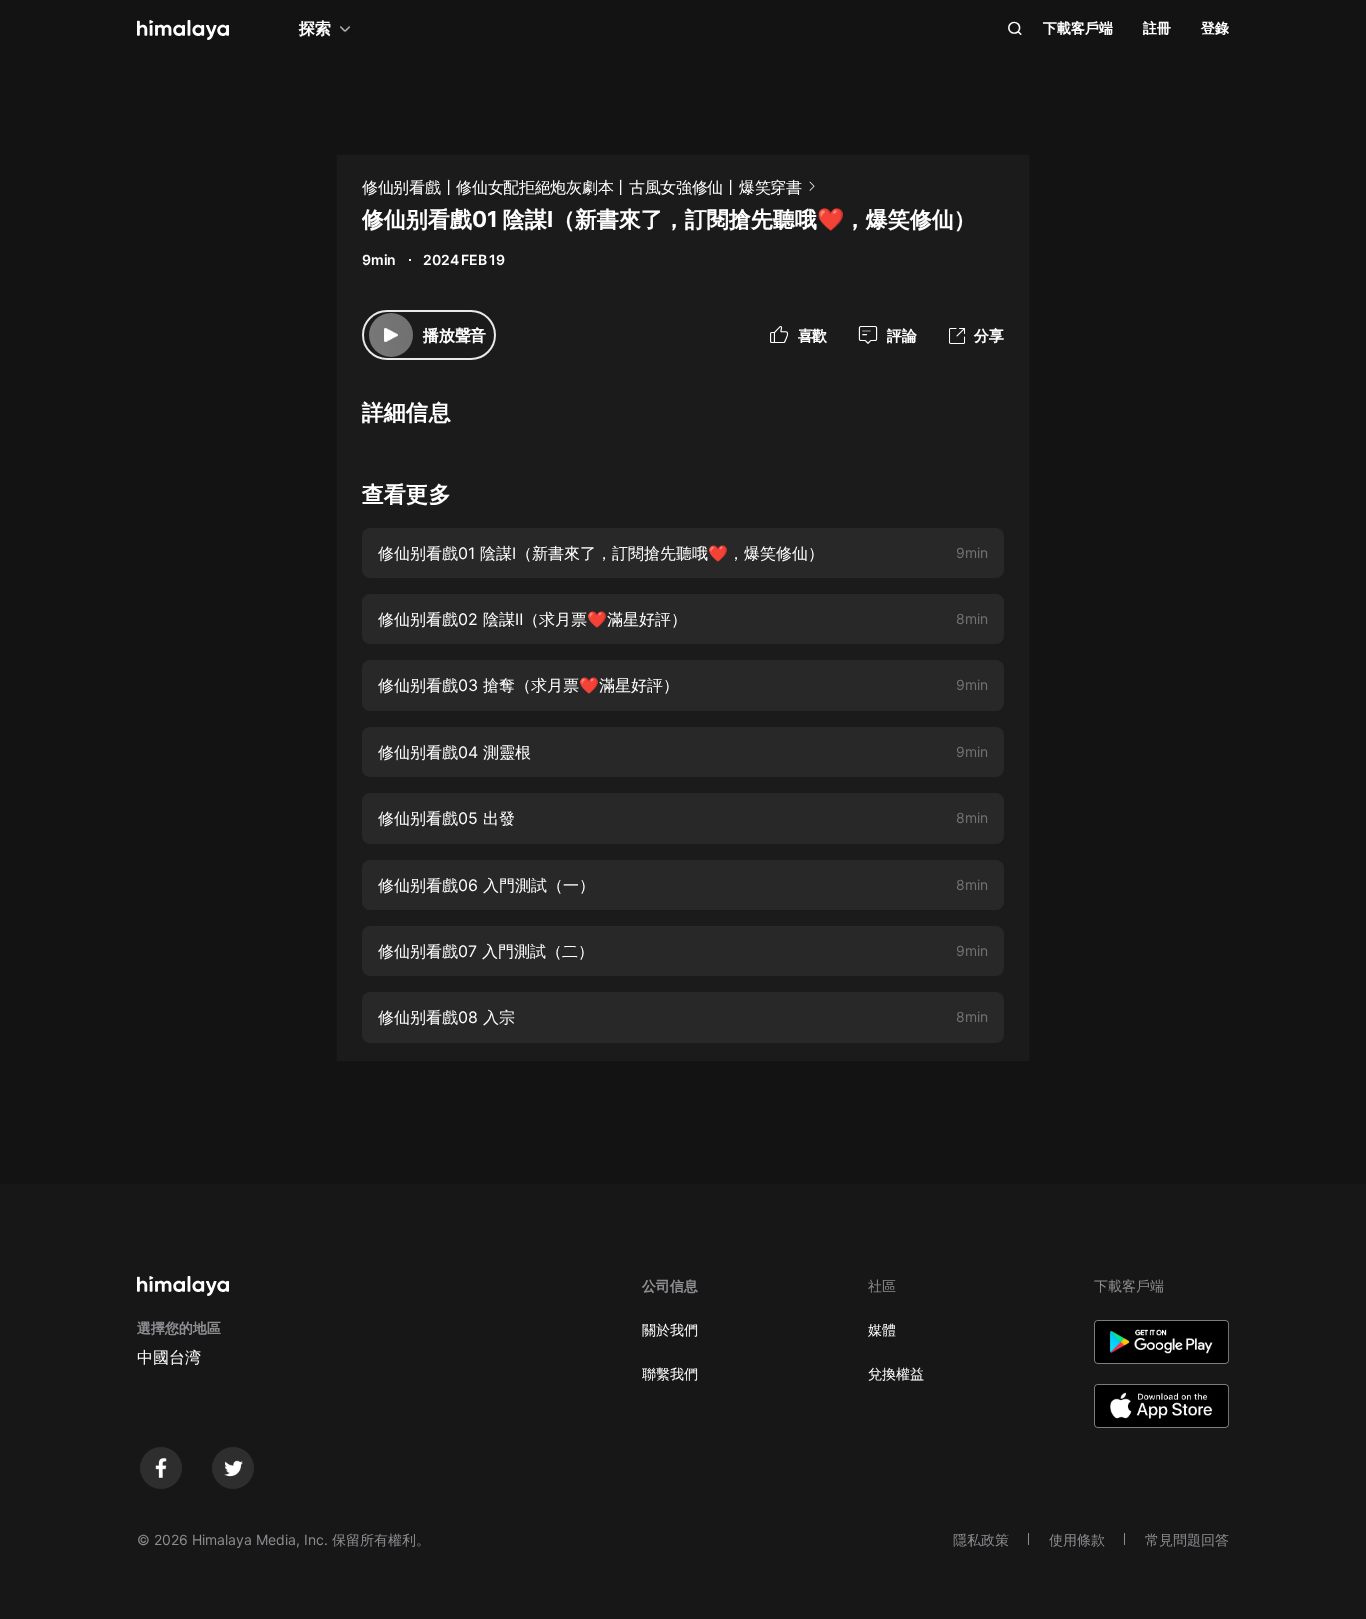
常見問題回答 (1187, 1539)
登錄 (1215, 27)
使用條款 (1077, 1539)
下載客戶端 (1078, 27)
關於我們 (670, 1329)
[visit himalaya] (183, 30)
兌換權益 (896, 1373)
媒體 (882, 1329)
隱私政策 (981, 1539)
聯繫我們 (670, 1373)
